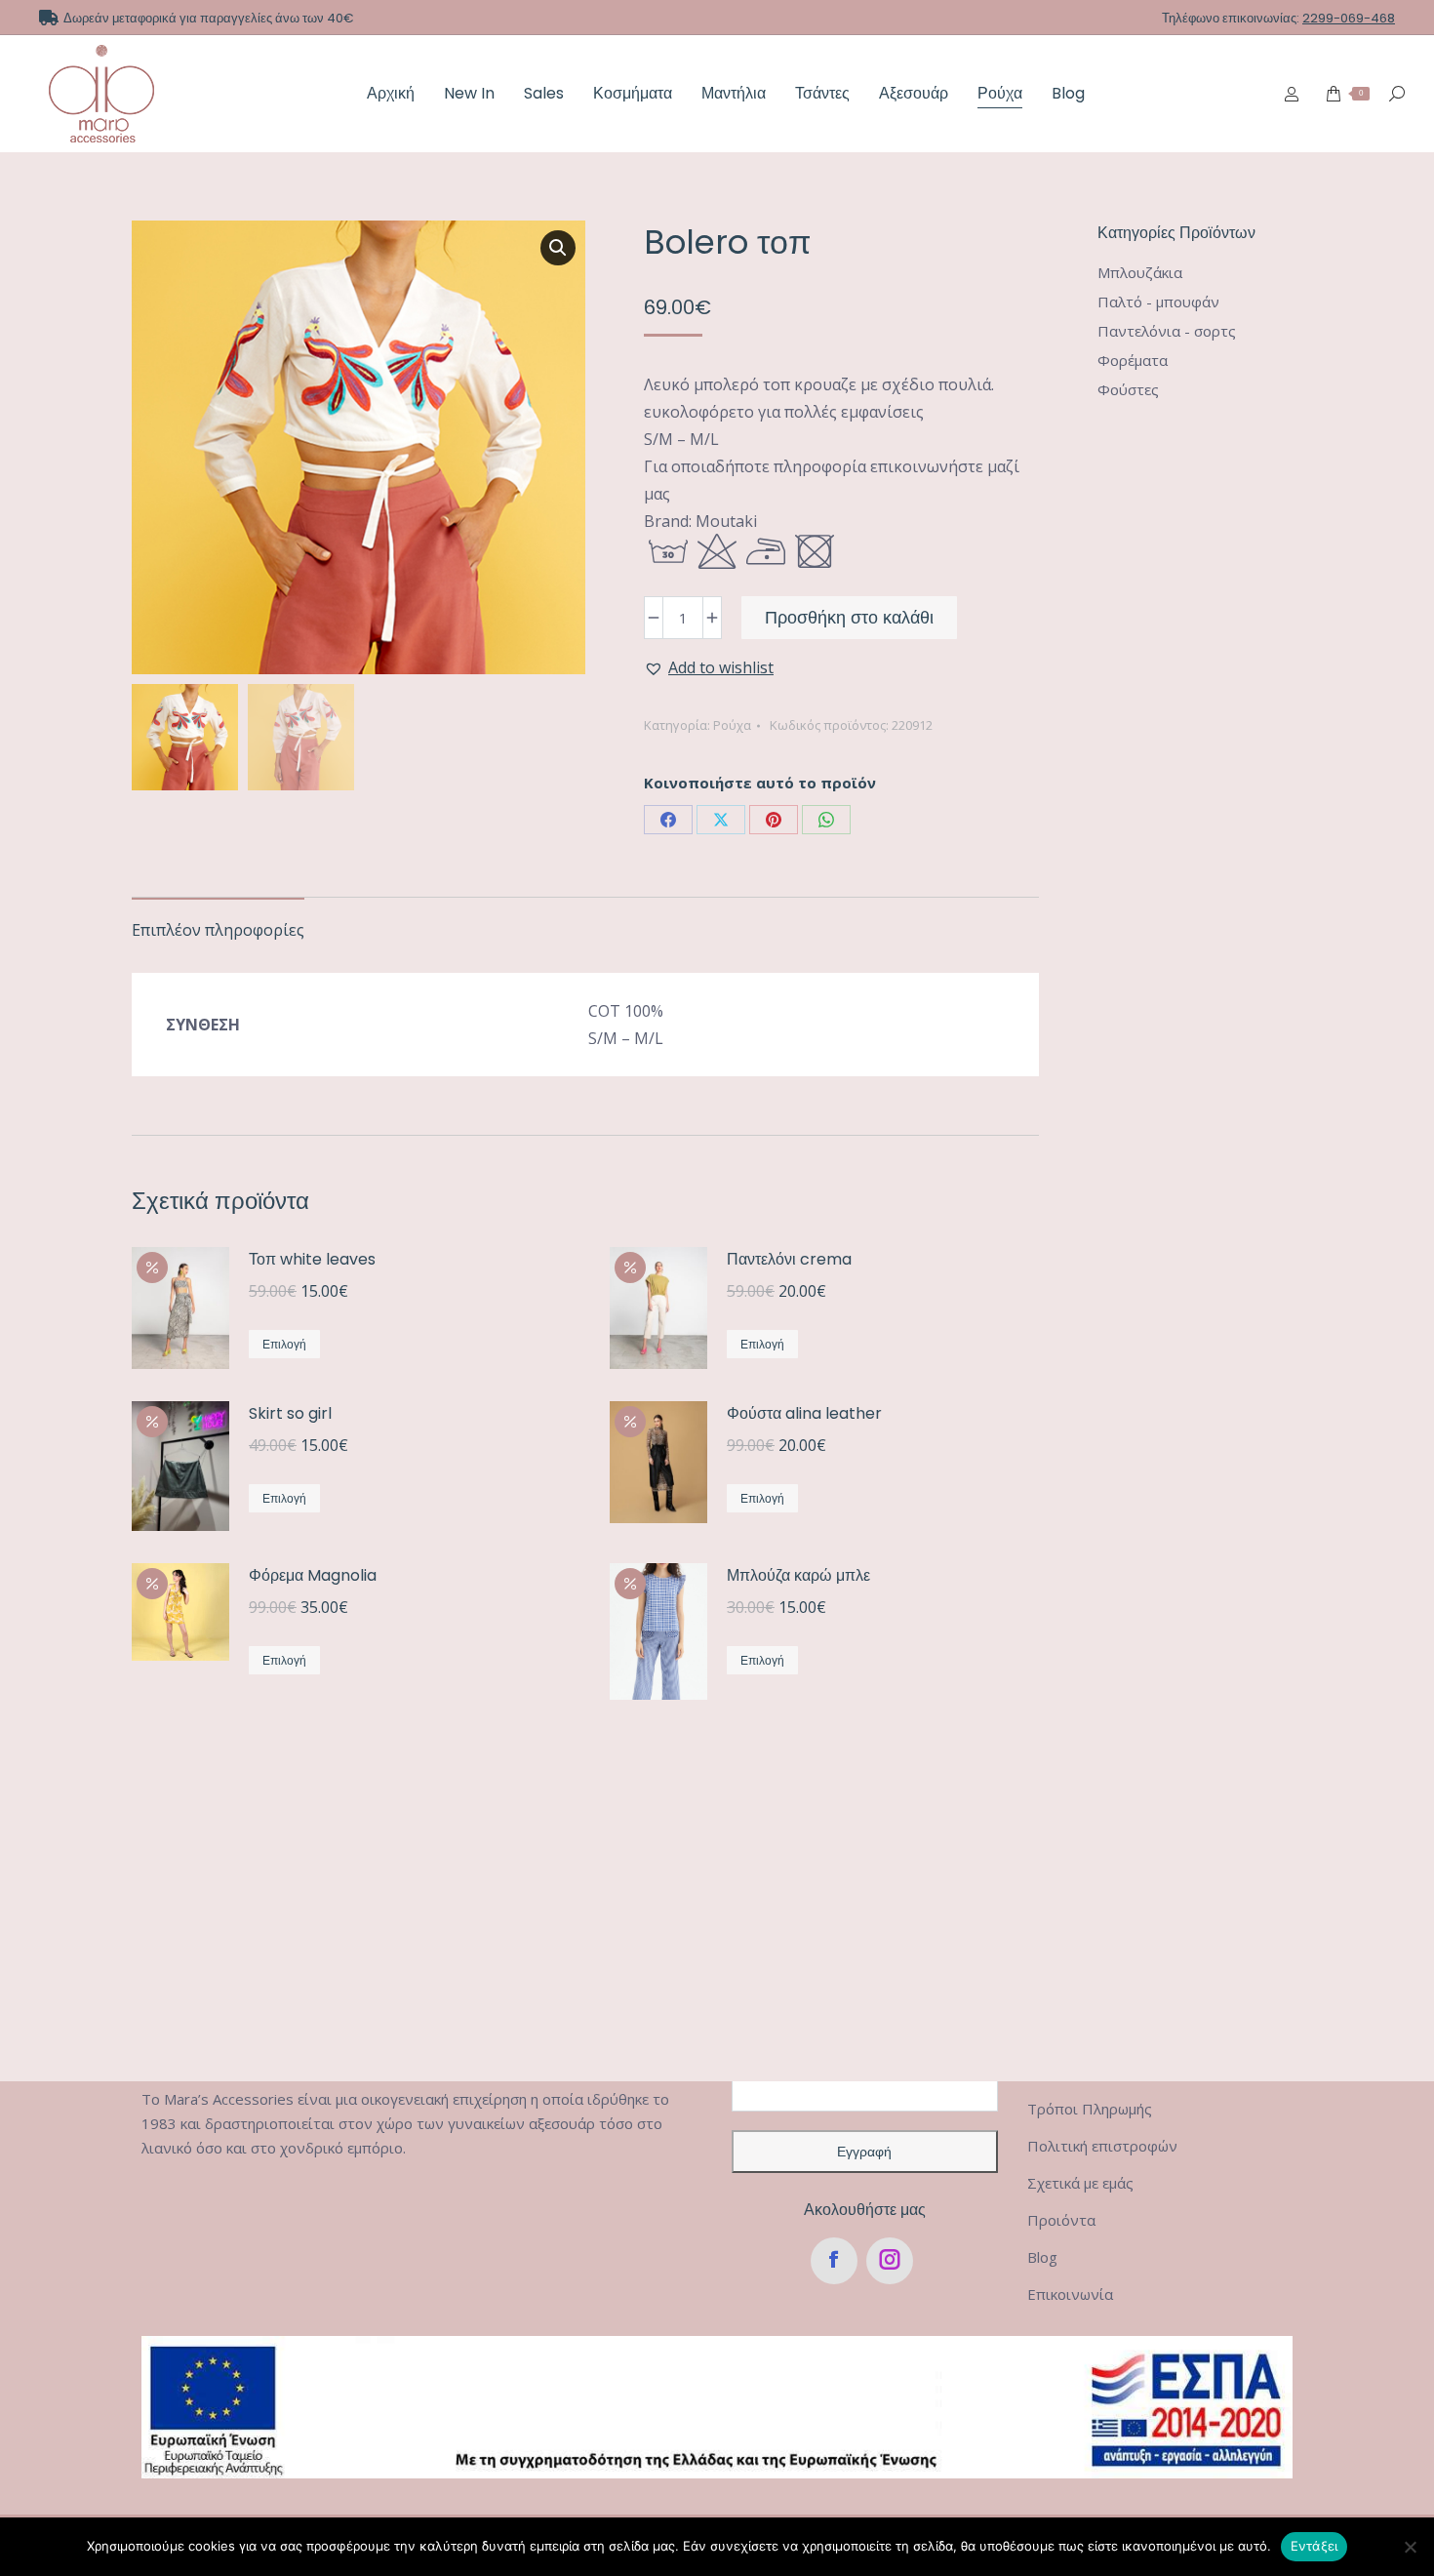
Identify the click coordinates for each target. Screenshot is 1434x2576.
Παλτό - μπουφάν (1158, 302)
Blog (1042, 2257)
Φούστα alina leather (804, 1413)
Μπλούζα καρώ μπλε (798, 1575)
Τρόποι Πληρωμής (1090, 2109)
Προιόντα (1061, 2220)
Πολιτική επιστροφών (1102, 2146)
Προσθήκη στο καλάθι (849, 617)
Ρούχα (732, 725)
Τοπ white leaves (312, 1259)
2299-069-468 (1349, 18)
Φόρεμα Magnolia (313, 1575)
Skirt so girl (290, 1413)
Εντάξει (1314, 2546)
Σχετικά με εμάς (1080, 2183)
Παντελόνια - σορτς (1167, 331)
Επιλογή (284, 1344)
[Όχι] (1410, 2547)
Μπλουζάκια (1140, 272)
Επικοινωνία (1070, 2294)
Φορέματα (1133, 360)
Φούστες (1128, 389)
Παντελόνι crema (789, 1259)
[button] (558, 248)
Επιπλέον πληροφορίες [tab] (218, 930)
